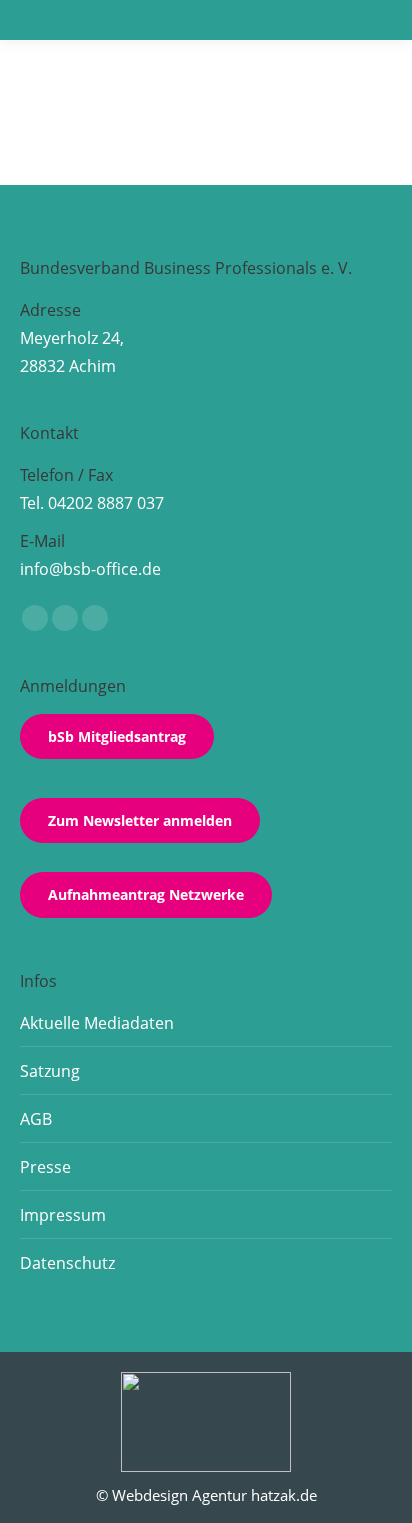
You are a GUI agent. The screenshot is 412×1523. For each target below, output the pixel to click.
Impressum (63, 1215)
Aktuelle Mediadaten (97, 1023)
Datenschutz (67, 1263)
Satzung (50, 1071)
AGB (36, 1119)
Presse (45, 1167)
